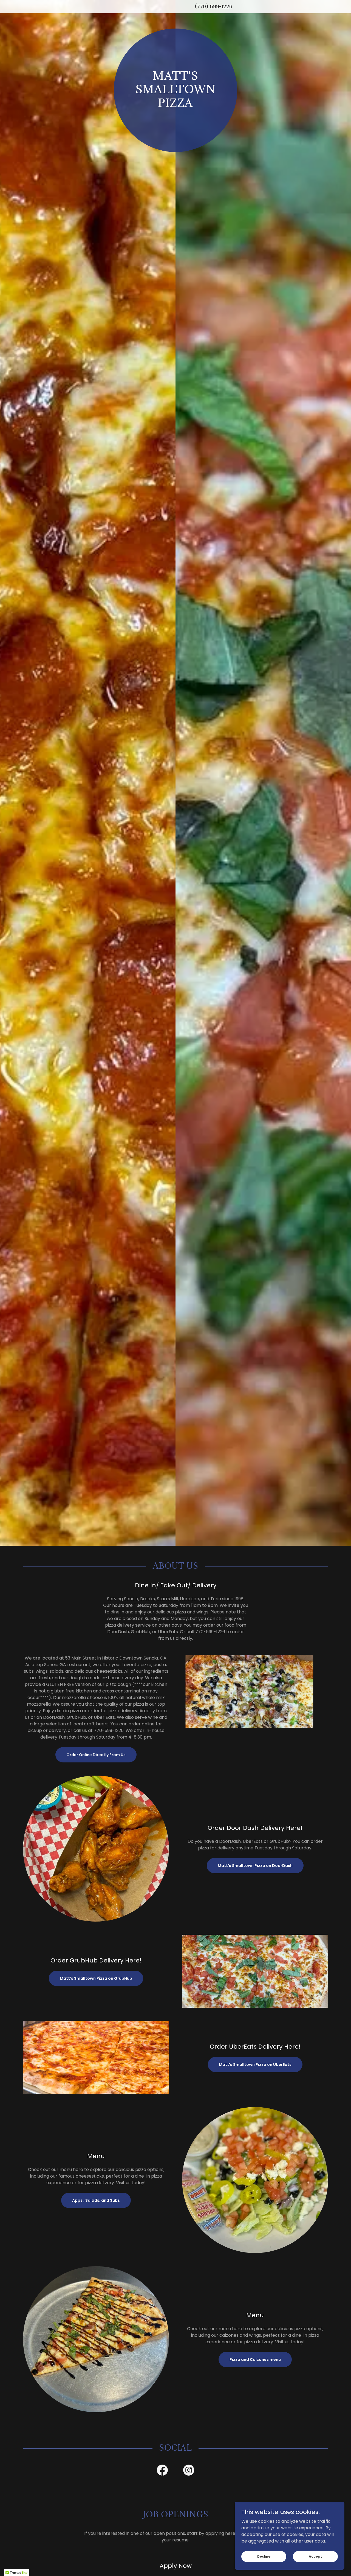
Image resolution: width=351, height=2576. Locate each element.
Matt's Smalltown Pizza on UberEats (255, 2065)
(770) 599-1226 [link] (213, 6)
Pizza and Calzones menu (255, 2360)
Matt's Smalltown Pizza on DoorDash (255, 1866)
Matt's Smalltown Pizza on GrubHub (96, 1978)
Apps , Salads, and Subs (96, 2200)
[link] (162, 2471)
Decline (264, 2556)
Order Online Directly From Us (96, 1755)
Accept (315, 2556)
